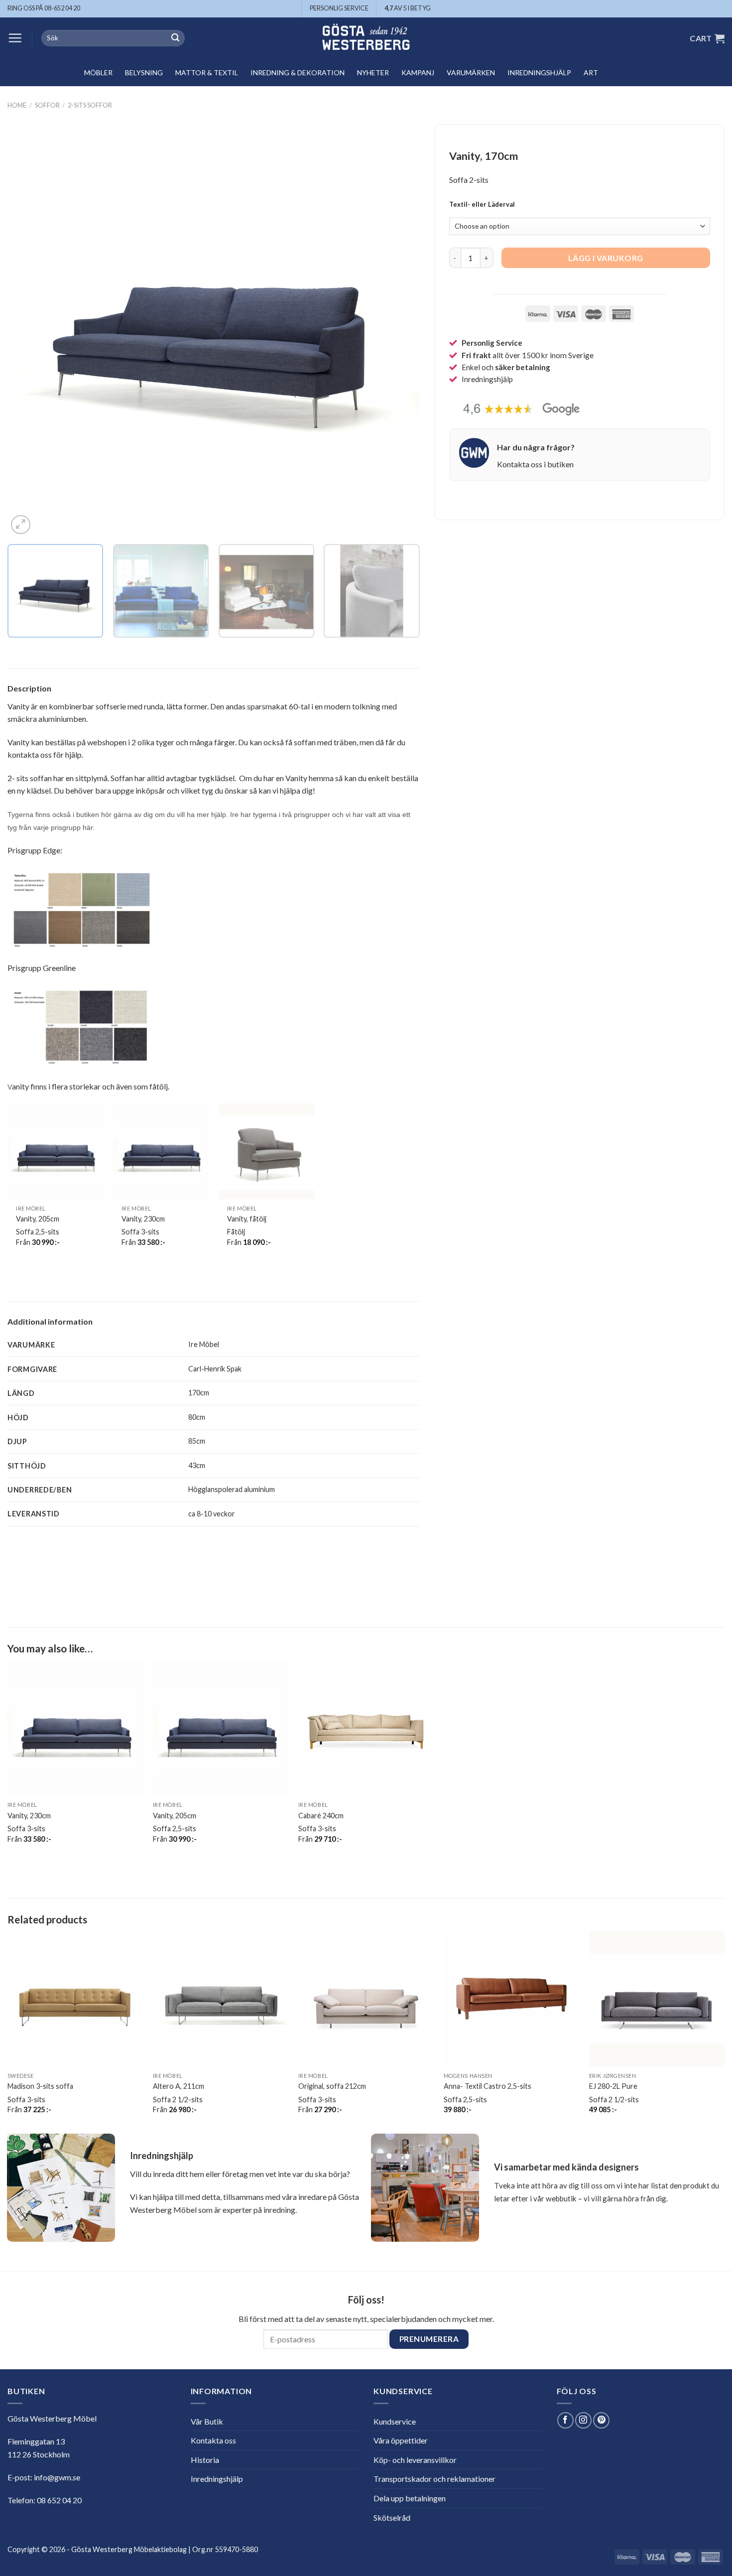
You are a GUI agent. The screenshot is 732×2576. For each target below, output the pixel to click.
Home (17, 105)
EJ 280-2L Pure (613, 2086)
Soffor (47, 105)
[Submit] (175, 38)
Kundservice (395, 2421)
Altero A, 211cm (179, 2086)
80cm (197, 1417)
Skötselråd (392, 2517)
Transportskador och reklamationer (434, 2479)
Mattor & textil (207, 72)
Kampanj (418, 72)
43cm (197, 1465)
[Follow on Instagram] (583, 2420)
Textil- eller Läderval (482, 205)
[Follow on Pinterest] (601, 2420)
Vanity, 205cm (38, 1219)
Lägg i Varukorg (606, 258)
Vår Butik (207, 2421)
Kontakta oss (213, 2440)
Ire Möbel (204, 1344)
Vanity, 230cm (143, 1219)
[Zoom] (21, 525)
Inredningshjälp (539, 72)
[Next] (399, 331)
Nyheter (373, 72)
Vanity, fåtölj (247, 1219)
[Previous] (28, 331)
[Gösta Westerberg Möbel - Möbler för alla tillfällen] (366, 38)
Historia (205, 2460)
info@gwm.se (57, 2477)
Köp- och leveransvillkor (415, 2460)
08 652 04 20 (59, 2500)
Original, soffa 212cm (332, 2086)
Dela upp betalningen (410, 2498)
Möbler (98, 72)
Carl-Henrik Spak (215, 1369)
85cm (197, 1441)
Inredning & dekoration (298, 72)
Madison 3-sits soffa (40, 2086)
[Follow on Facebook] (565, 2420)
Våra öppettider (401, 2440)
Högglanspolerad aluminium (232, 1489)
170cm (199, 1393)
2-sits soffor (90, 105)
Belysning (144, 72)
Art (591, 72)
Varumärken (471, 72)
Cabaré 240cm (321, 1816)
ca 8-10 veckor (212, 1514)
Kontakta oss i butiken (535, 464)
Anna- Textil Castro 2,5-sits (488, 2086)
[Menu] (15, 38)
